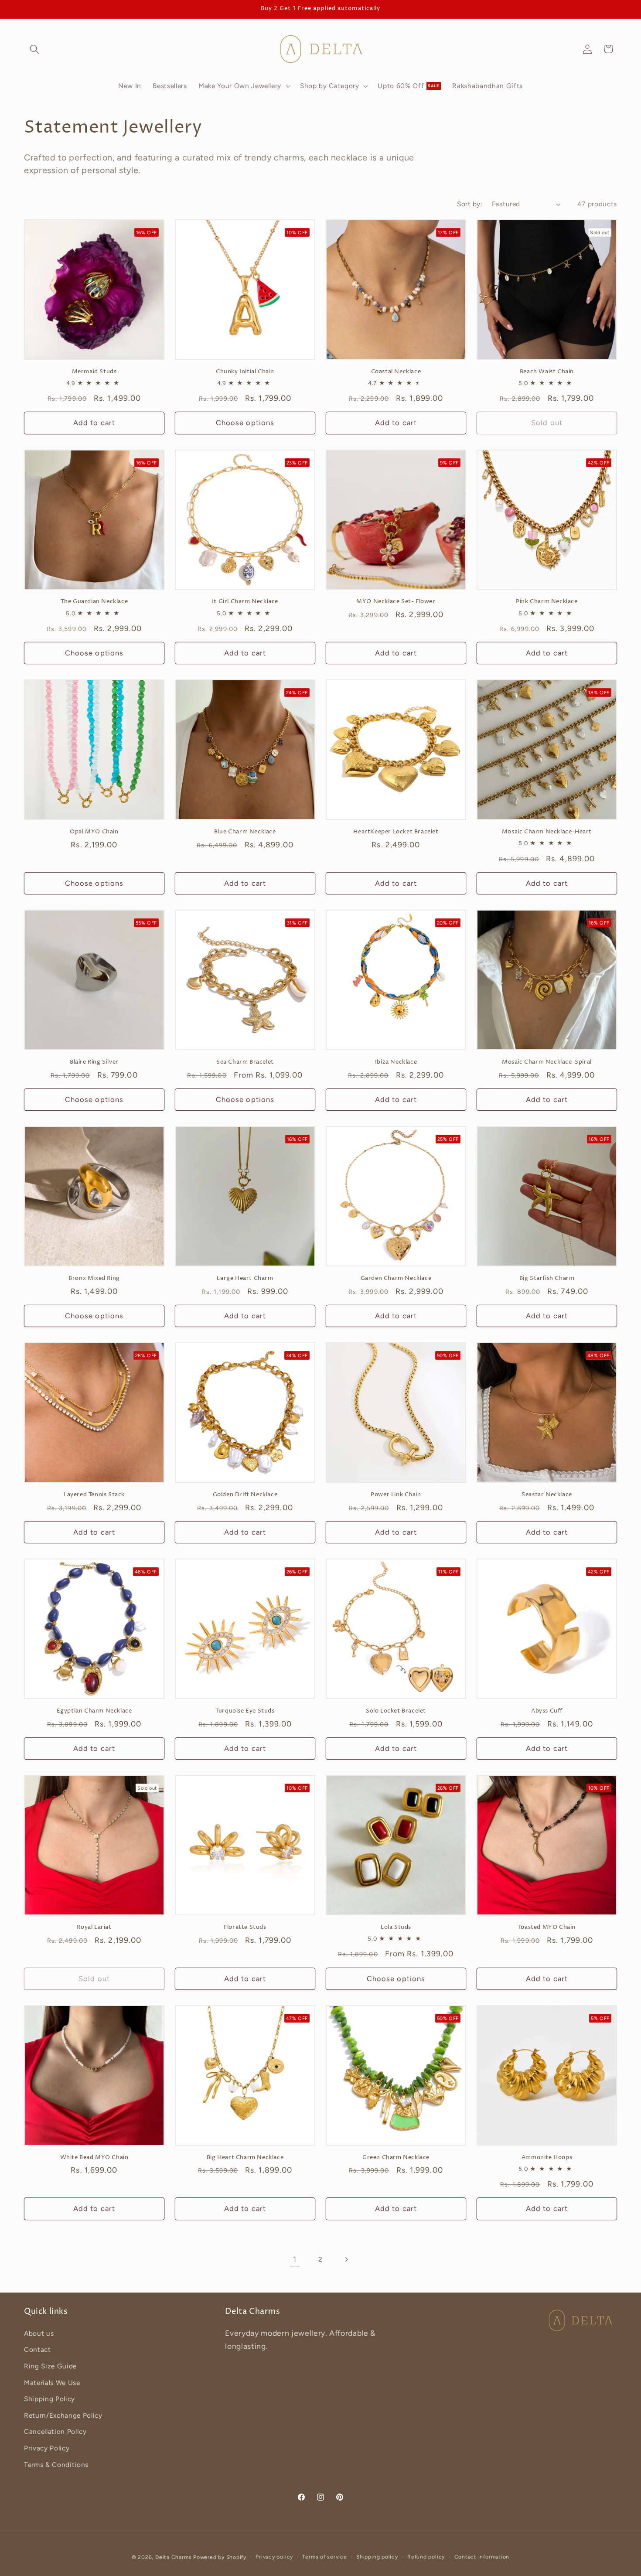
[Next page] (346, 2259)
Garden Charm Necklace (396, 1278)
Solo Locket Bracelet (396, 1711)
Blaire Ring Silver (94, 1062)
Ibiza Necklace (396, 1062)
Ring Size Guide (50, 2366)
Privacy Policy (47, 2448)
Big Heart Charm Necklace (245, 2158)
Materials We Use (52, 2383)
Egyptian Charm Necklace (94, 1711)
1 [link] (295, 2259)
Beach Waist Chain (547, 372)
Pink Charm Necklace (547, 602)
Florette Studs (245, 1927)
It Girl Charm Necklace (245, 602)
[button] (34, 49)
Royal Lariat (94, 1927)
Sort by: (470, 204)
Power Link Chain (396, 1495)
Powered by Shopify (220, 2557)
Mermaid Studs (94, 372)
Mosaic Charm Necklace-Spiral (547, 1062)
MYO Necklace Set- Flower (396, 602)
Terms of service (324, 2557)
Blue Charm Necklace (245, 832)
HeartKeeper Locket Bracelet (396, 832)
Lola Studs (396, 1927)
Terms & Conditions (56, 2465)
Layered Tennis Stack (94, 1495)
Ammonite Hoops (547, 2158)
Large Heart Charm (245, 1278)
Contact (38, 2349)
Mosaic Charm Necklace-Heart (547, 832)
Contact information (482, 2557)
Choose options (245, 423)
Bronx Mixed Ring (94, 1278)
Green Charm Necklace (396, 2158)
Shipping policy (377, 2557)
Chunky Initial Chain (245, 372)
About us (39, 2333)
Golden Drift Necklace (245, 1495)
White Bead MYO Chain (94, 2158)
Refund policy (426, 2557)
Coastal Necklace (396, 372)
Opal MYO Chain (94, 832)
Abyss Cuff (547, 1711)
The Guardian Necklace (94, 602)
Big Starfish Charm (547, 1278)
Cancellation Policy (55, 2431)
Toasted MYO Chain (547, 1927)
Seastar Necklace (547, 1495)
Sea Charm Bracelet (245, 1062)
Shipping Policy (49, 2399)
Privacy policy (274, 2557)
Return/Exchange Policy (63, 2415)
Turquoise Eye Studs (245, 1711)
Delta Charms (173, 2557)
